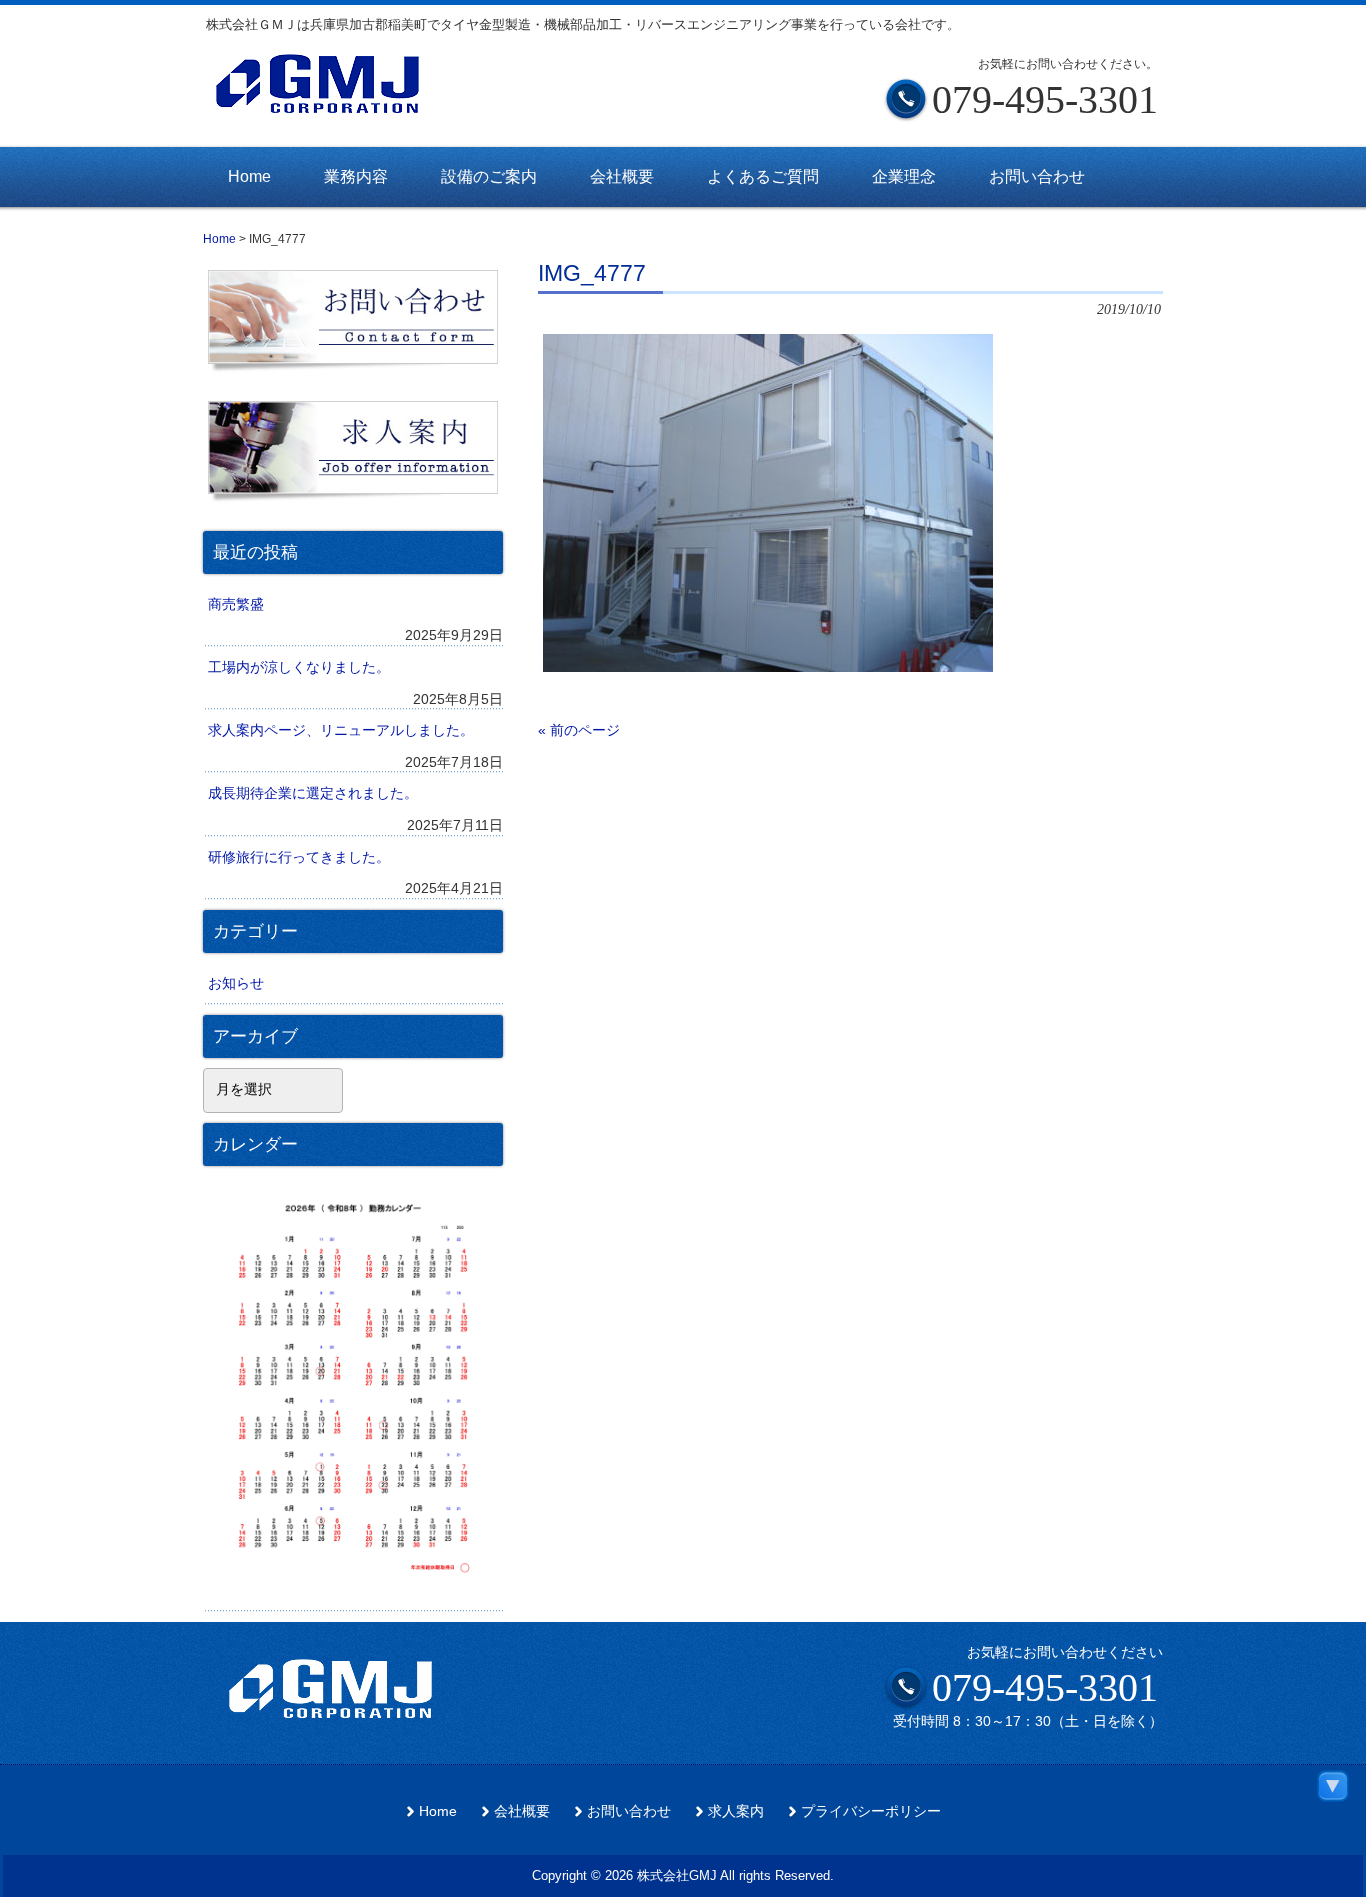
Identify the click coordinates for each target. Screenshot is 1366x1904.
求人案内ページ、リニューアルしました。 (341, 730)
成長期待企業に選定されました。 (313, 793)
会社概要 (522, 1811)
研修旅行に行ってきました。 (299, 857)
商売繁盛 (236, 604)
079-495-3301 (1045, 1687)
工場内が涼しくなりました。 (299, 667)
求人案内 (736, 1811)
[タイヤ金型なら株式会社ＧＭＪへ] (353, 105)
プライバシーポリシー (871, 1811)
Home (438, 1811)
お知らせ (236, 983)
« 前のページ (579, 730)
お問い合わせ (629, 1811)
